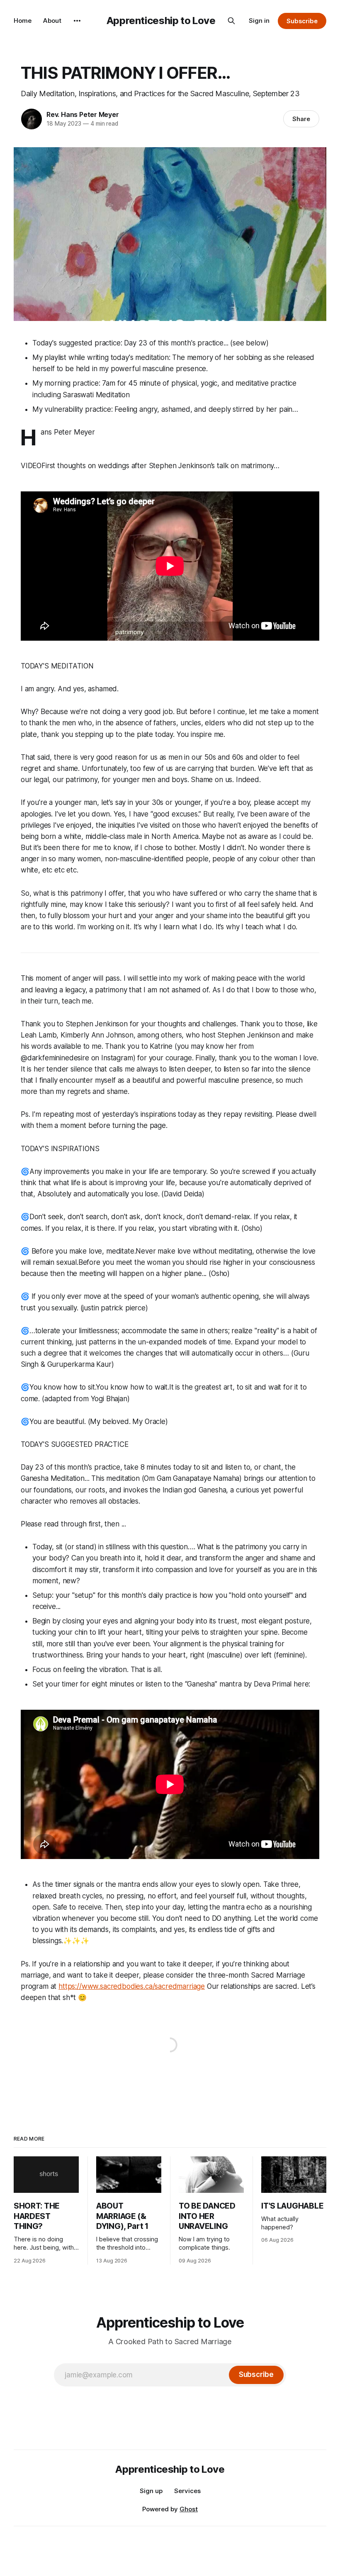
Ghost (189, 2509)
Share (301, 119)
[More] (77, 21)
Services (187, 2491)
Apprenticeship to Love (161, 21)
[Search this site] (231, 21)
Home (23, 21)
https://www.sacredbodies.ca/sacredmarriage (132, 1986)
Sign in (259, 21)
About (52, 21)
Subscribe (302, 21)
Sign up (151, 2491)
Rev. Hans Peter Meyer (83, 114)
